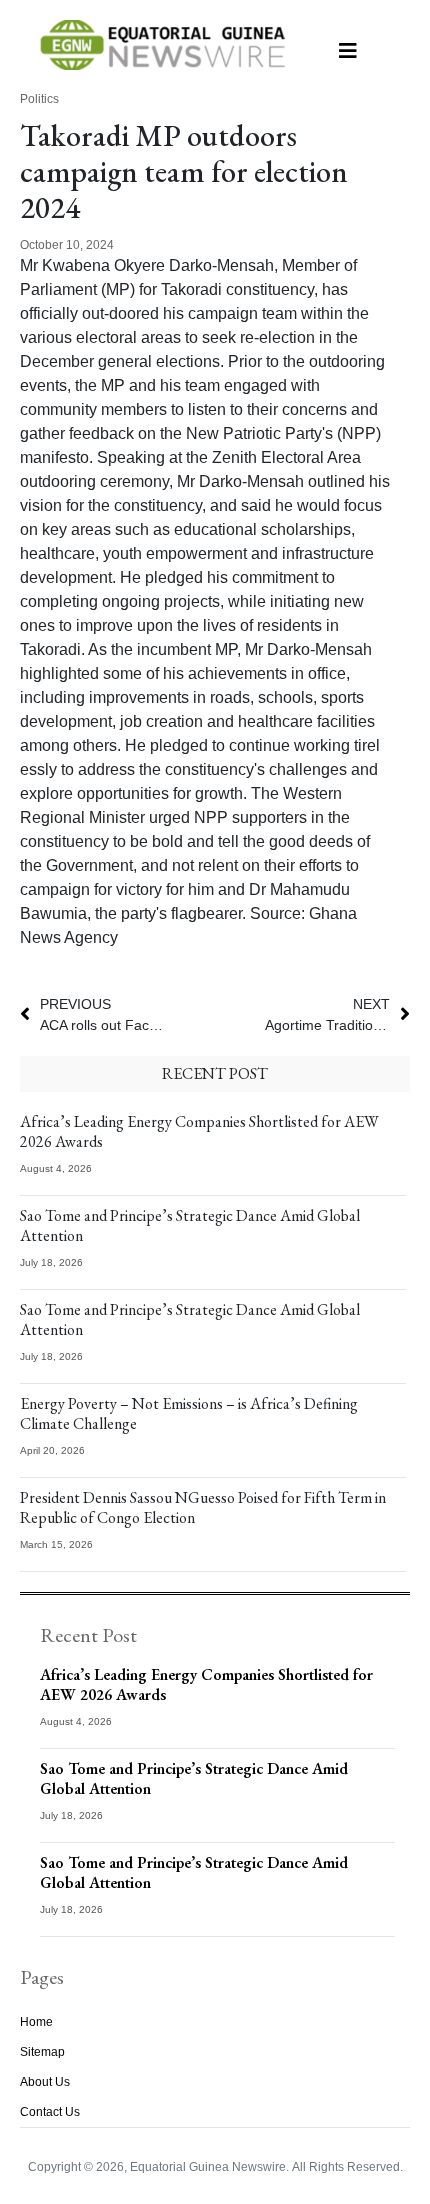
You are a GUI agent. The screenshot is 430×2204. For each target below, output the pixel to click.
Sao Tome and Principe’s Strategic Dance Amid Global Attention (190, 1225)
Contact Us (50, 2112)
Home (36, 2022)
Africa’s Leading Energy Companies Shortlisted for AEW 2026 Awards (199, 1131)
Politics (39, 99)
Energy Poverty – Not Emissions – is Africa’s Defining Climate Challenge (189, 1413)
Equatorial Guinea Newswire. (209, 2167)
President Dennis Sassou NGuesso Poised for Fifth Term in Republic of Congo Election (203, 1507)
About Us (45, 2082)
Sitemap (42, 2052)
